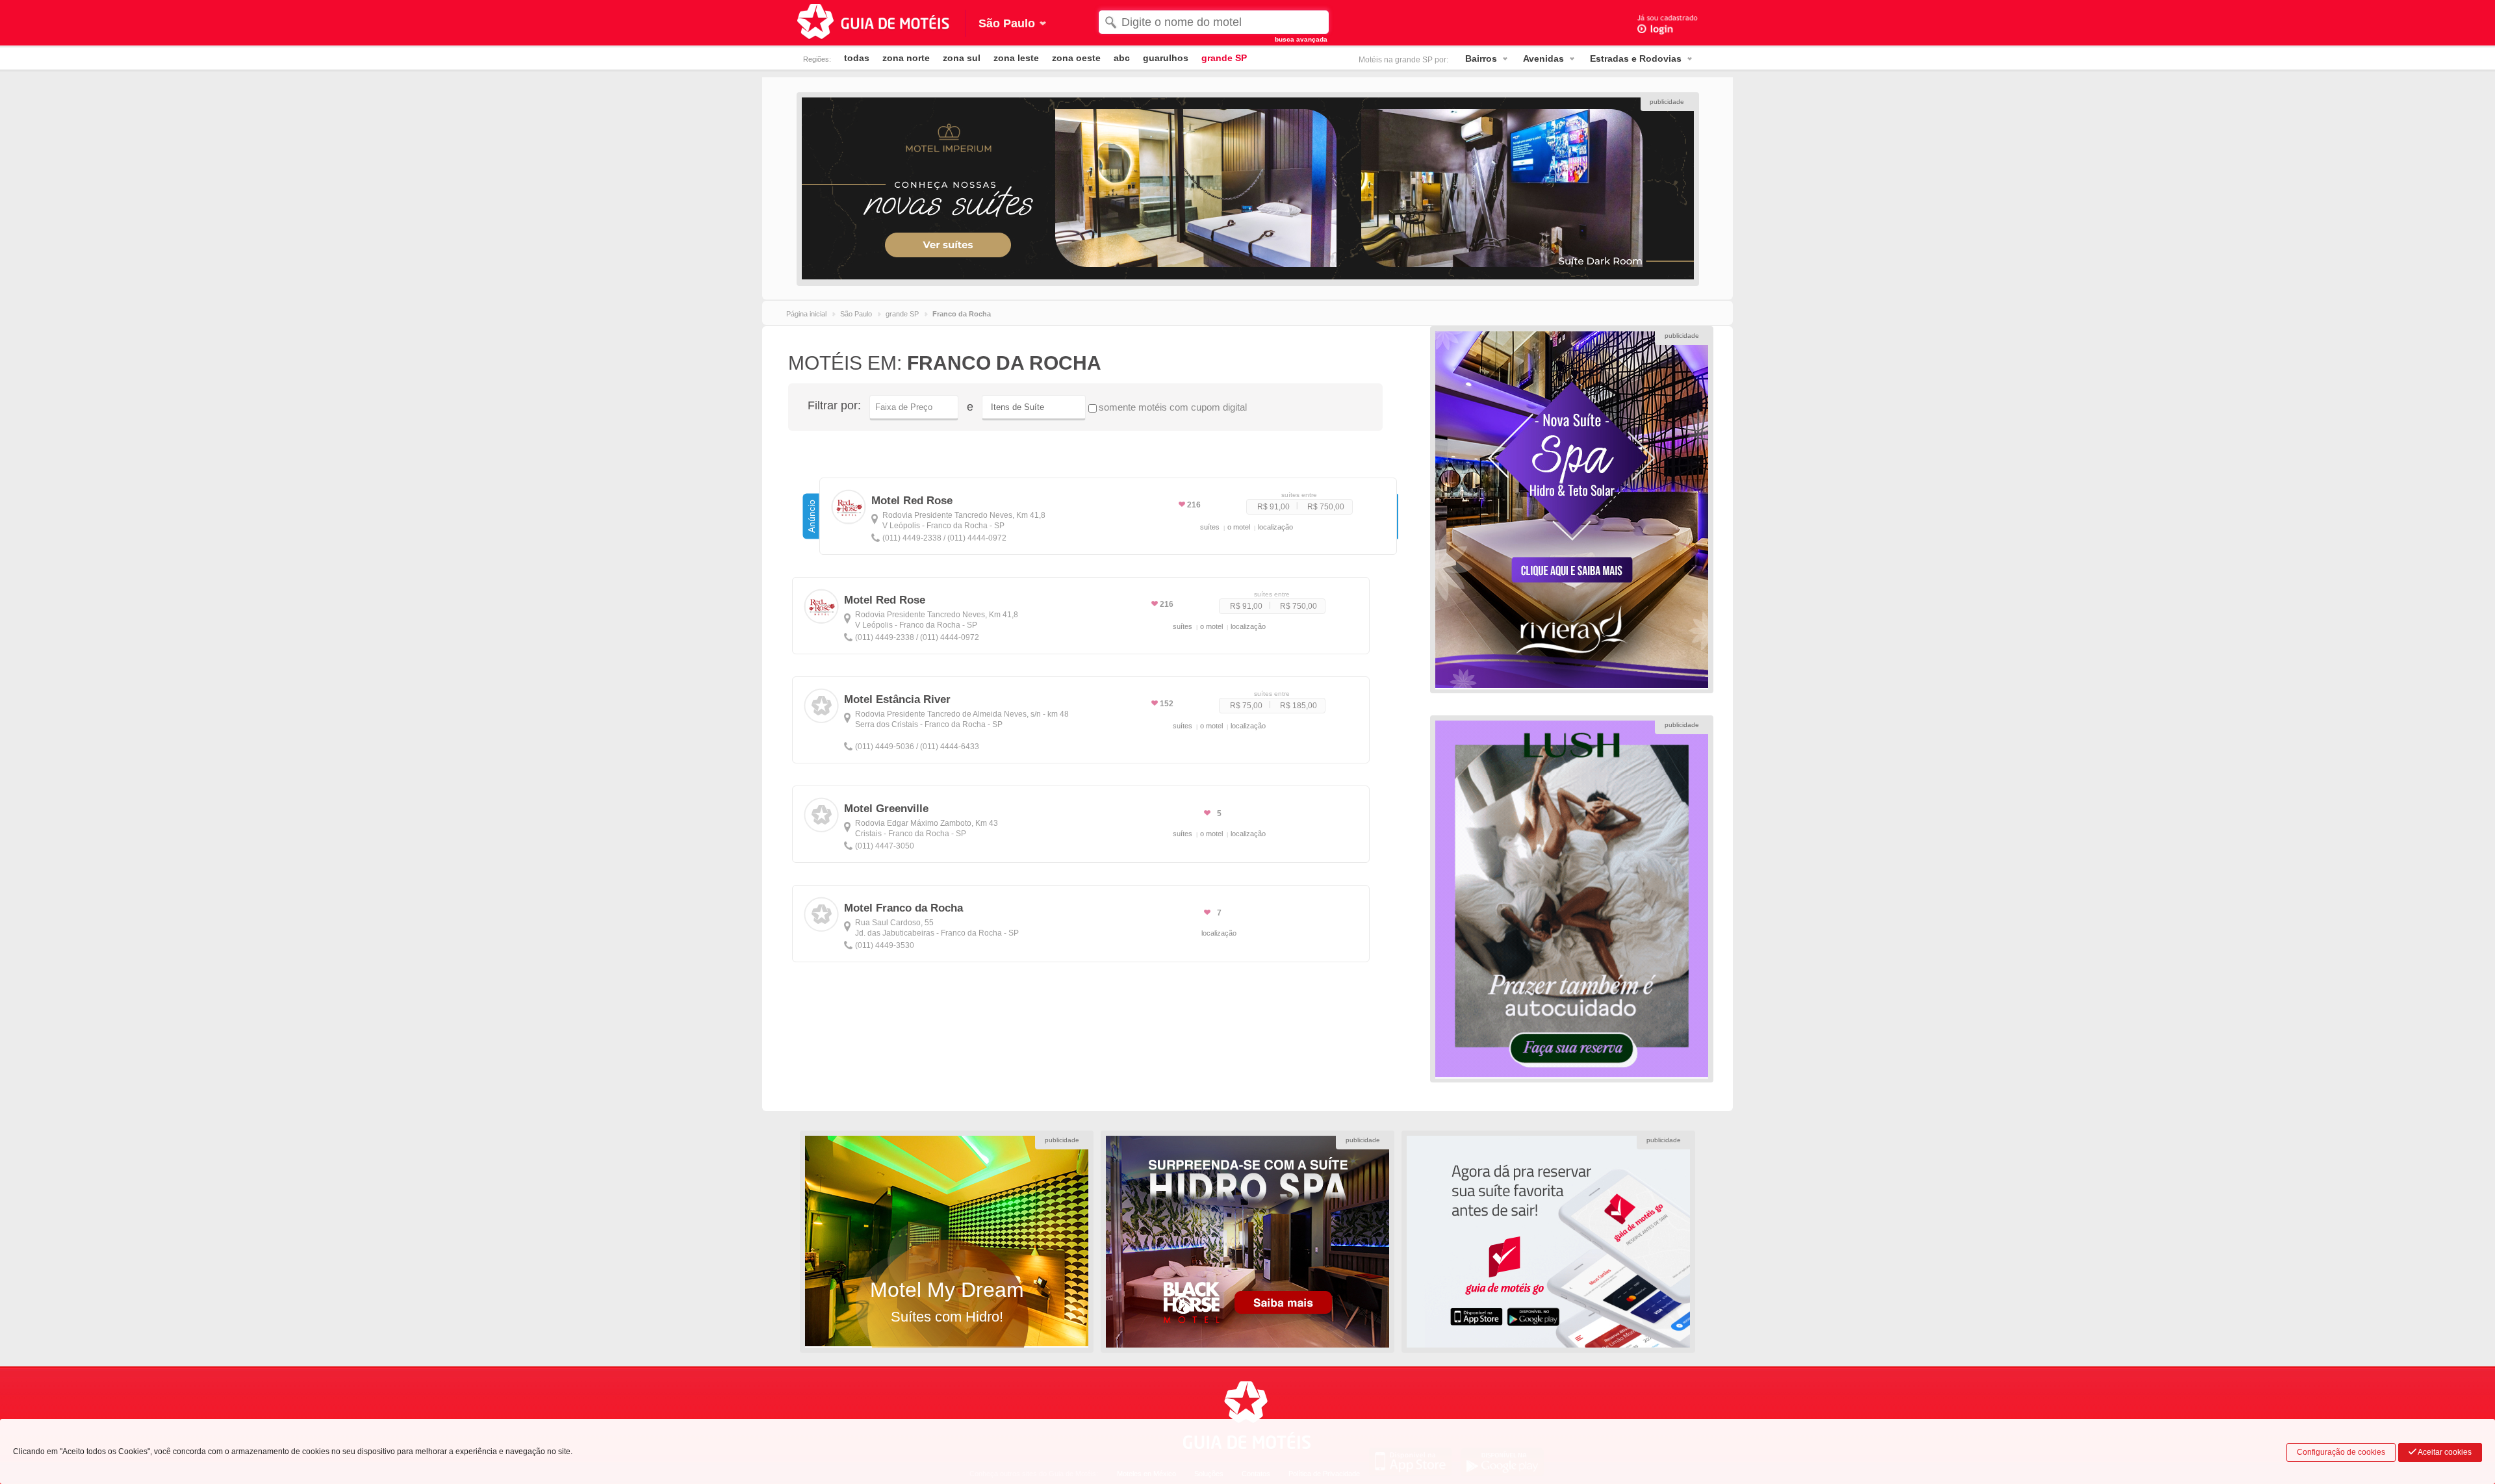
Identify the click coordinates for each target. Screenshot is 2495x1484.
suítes (1210, 527)
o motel (1239, 527)
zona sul (962, 58)
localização (1275, 527)
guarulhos (1166, 58)
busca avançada (1301, 39)
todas (857, 58)
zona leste (1016, 58)
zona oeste (1076, 58)
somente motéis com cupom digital (1173, 407)
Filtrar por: (834, 405)
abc (1122, 58)
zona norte (906, 58)
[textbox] (1213, 22)
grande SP (1224, 58)
